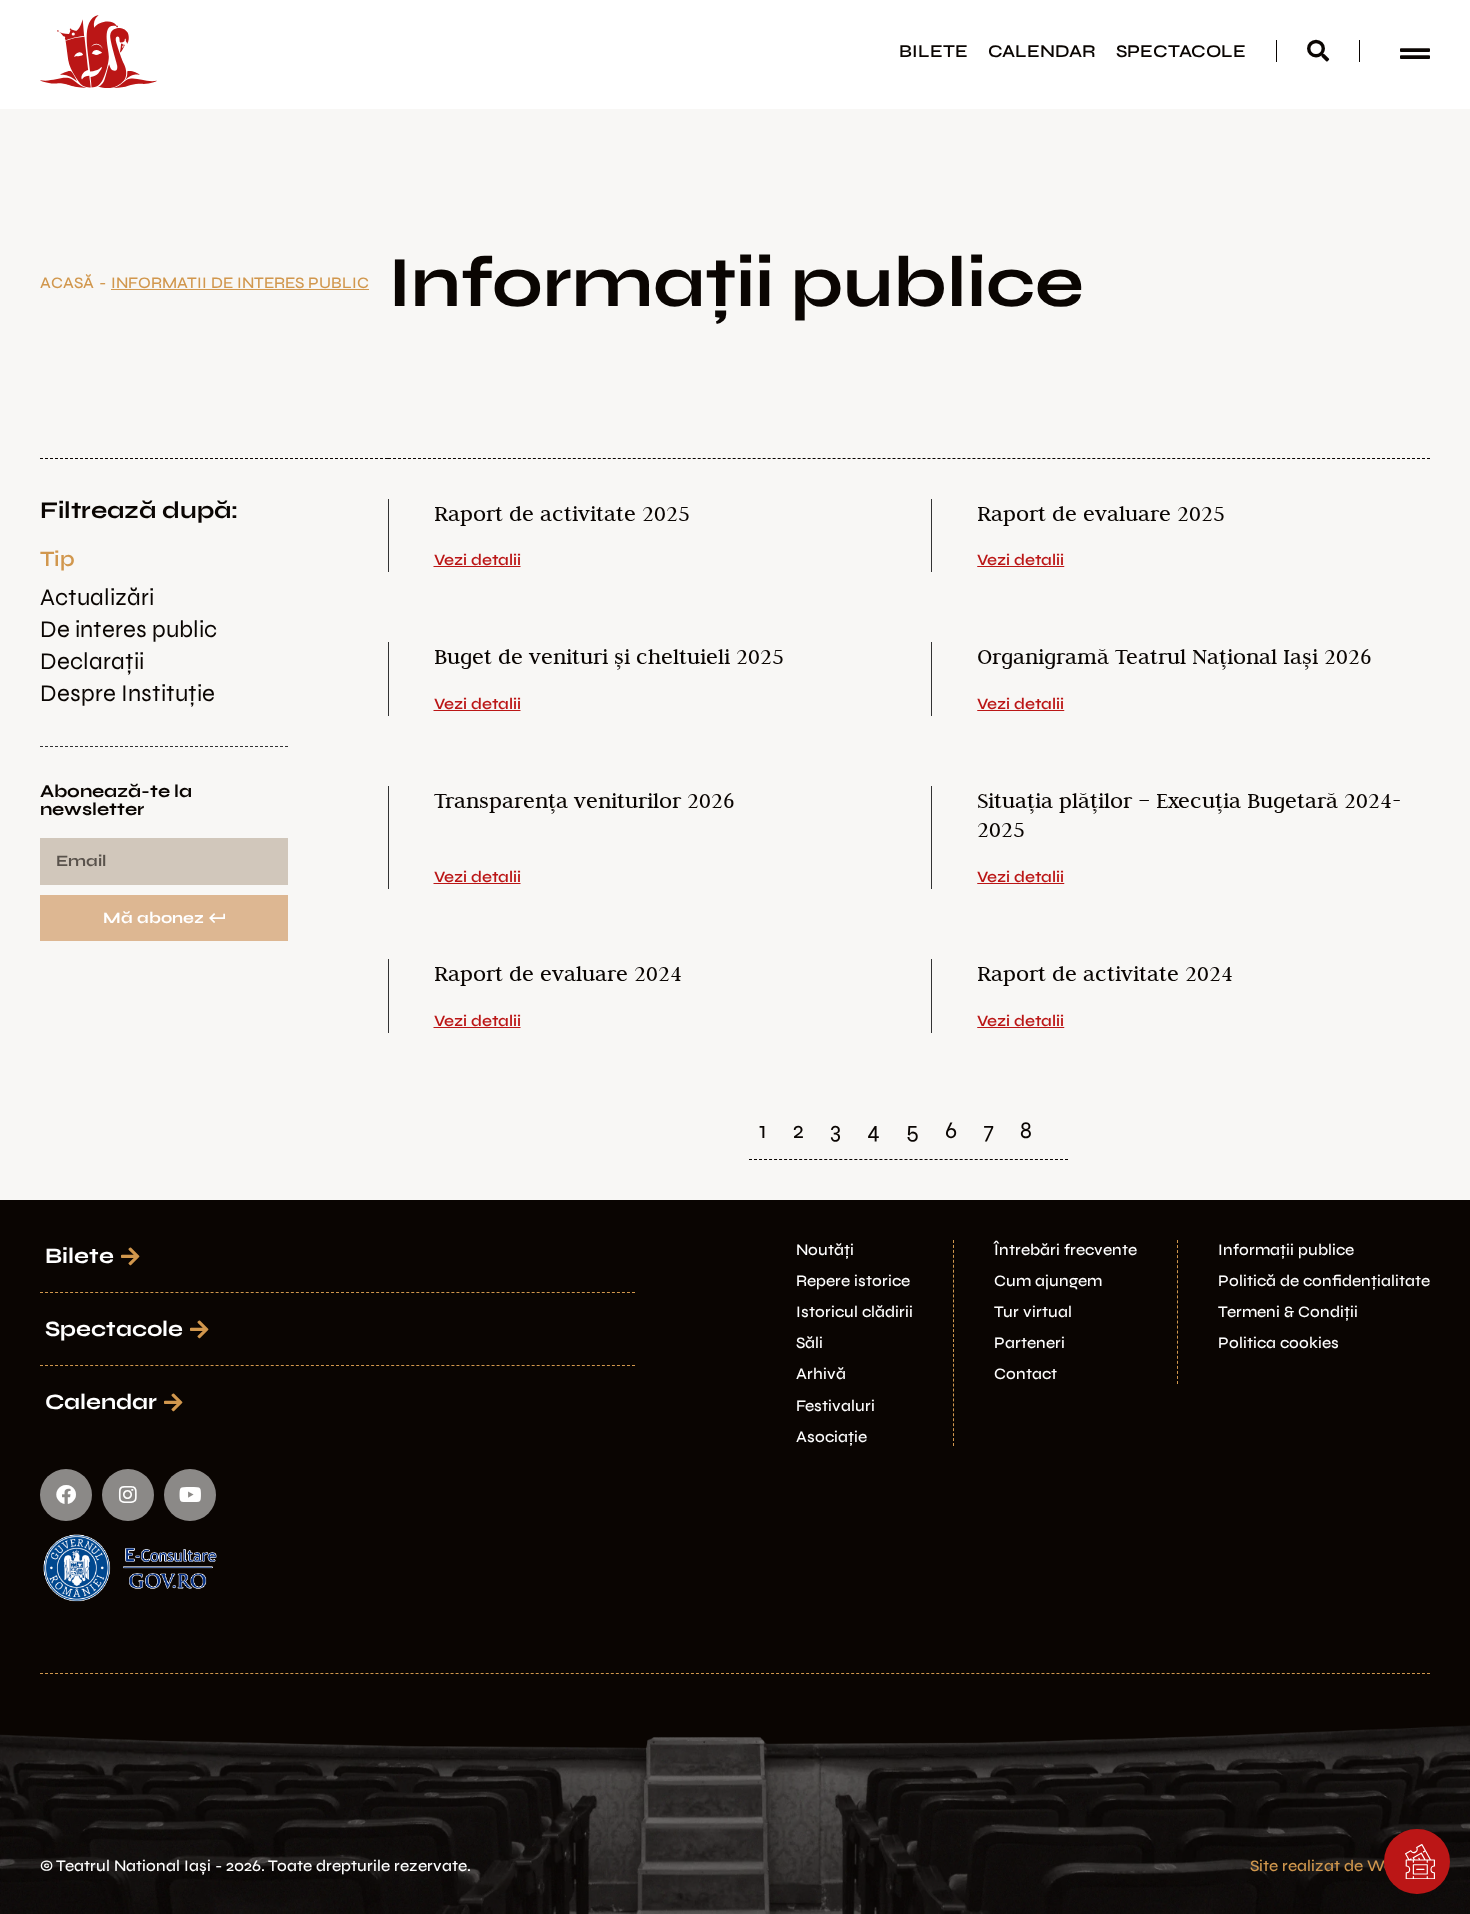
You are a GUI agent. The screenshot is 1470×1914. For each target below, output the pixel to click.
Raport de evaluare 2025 (1101, 513)
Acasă (67, 282)
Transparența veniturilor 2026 (584, 800)
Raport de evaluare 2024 (558, 973)
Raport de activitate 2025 (562, 513)
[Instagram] (128, 1495)
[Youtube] (190, 1495)
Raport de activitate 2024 (1105, 973)
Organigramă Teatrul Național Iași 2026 (1174, 656)
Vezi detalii (477, 559)
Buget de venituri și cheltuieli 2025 (609, 656)
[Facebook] (66, 1495)
